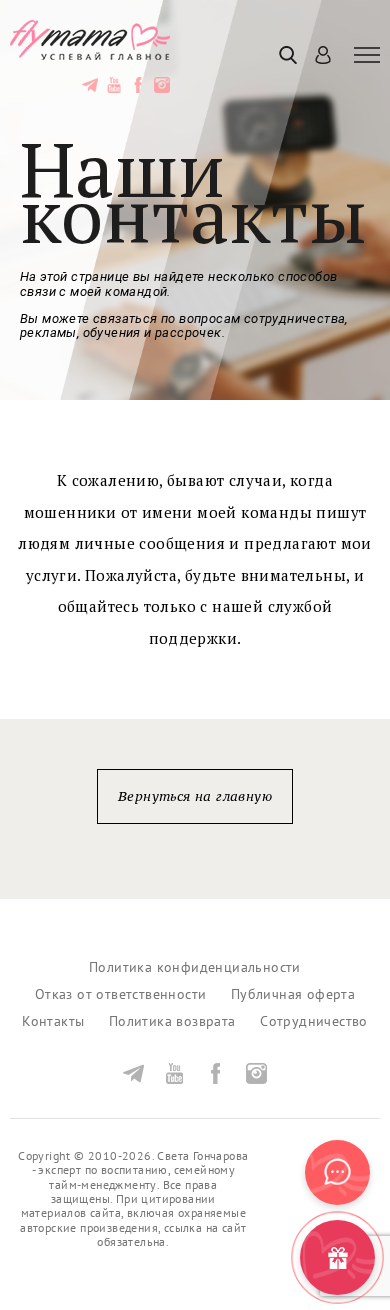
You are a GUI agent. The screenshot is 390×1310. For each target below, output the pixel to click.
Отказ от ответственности (121, 994)
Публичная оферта (293, 994)
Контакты (53, 1021)
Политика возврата (172, 1021)
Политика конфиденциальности (195, 967)
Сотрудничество (314, 1021)
